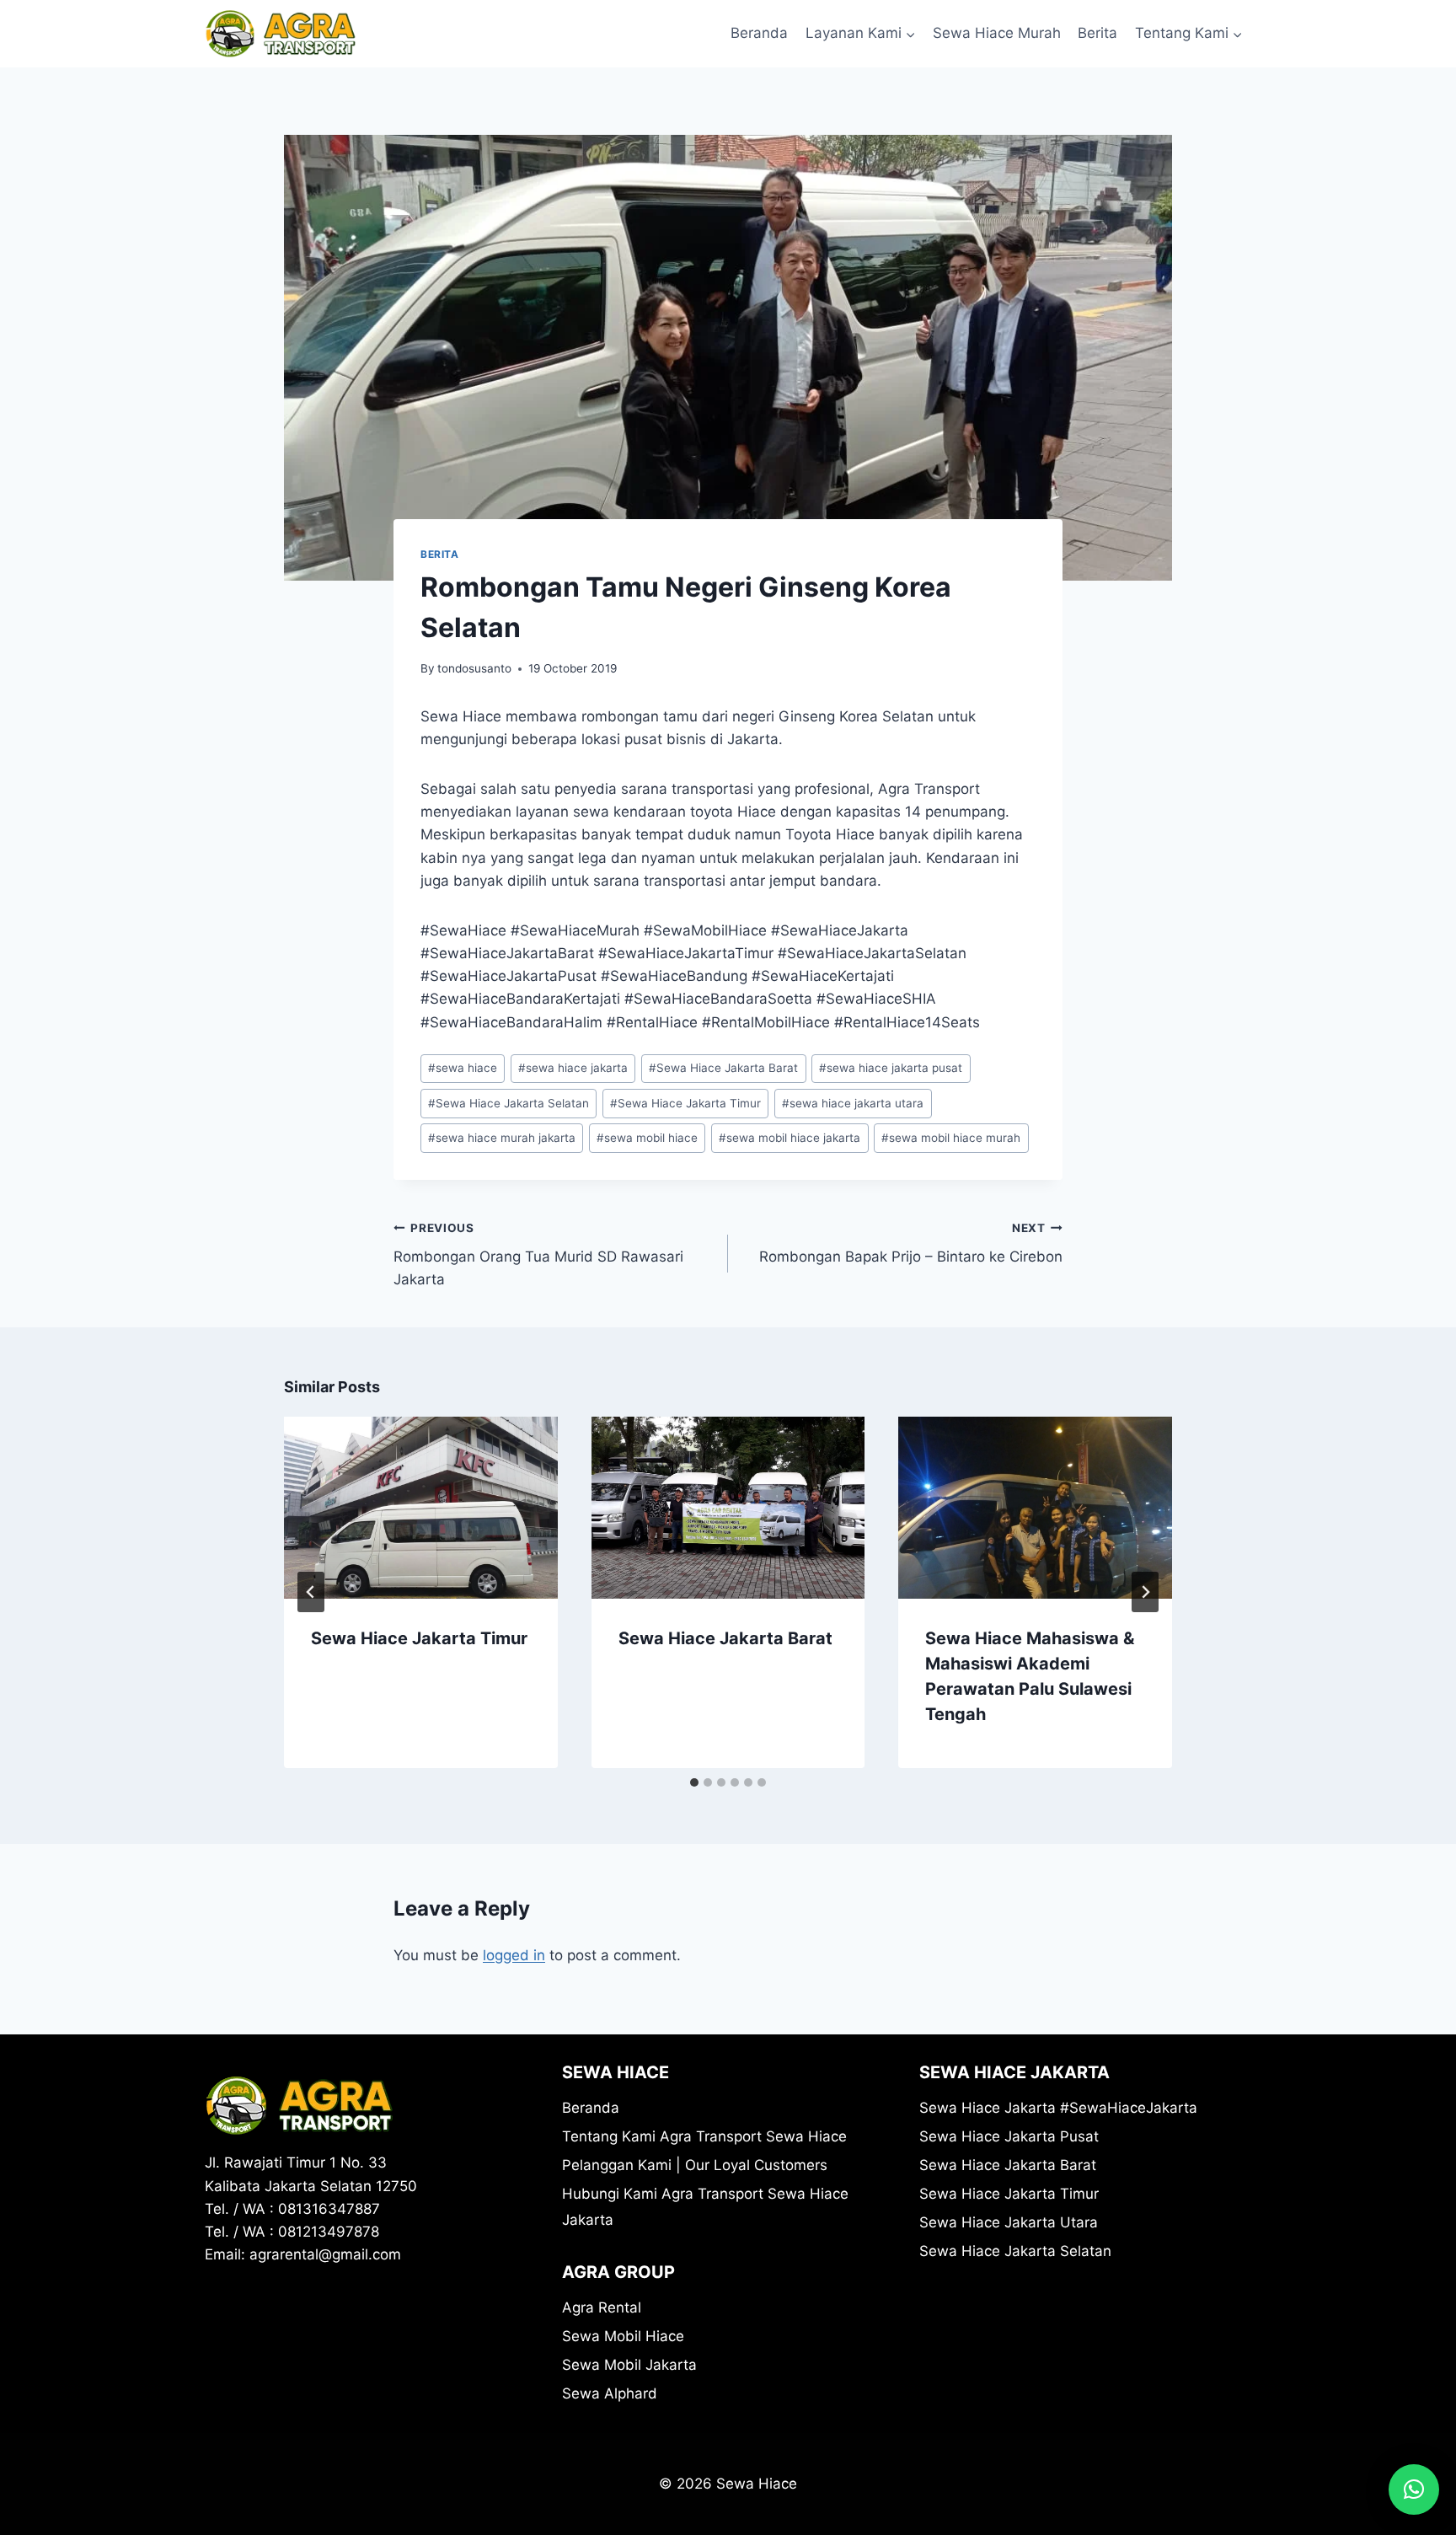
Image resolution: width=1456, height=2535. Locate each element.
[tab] (694, 1782)
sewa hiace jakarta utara (853, 1103)
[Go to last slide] (311, 1592)
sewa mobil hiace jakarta (790, 1138)
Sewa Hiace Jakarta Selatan (509, 1103)
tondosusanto (474, 668)
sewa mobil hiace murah (951, 1138)
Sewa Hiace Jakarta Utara (1009, 2222)
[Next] (1145, 1592)
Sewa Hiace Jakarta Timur (685, 1103)
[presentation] (421, 1508)
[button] (1414, 2489)
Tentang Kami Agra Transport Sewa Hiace (704, 2136)
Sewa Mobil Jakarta (629, 2365)
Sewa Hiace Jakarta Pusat (1009, 2136)
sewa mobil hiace (647, 1138)
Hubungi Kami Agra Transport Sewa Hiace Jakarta (705, 2207)
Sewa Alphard (610, 2393)
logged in (514, 1955)
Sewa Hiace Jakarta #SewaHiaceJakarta (1058, 2108)
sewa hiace (463, 1068)
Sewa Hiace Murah (997, 33)
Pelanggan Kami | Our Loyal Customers (695, 2165)
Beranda (759, 33)
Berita (1097, 33)
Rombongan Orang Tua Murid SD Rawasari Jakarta (538, 1255)
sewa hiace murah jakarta (502, 1138)
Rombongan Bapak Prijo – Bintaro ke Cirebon (911, 1243)
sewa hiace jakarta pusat (891, 1068)
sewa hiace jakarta (573, 1068)
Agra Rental (602, 2307)
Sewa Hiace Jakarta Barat (723, 1068)
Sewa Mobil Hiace (623, 2336)
